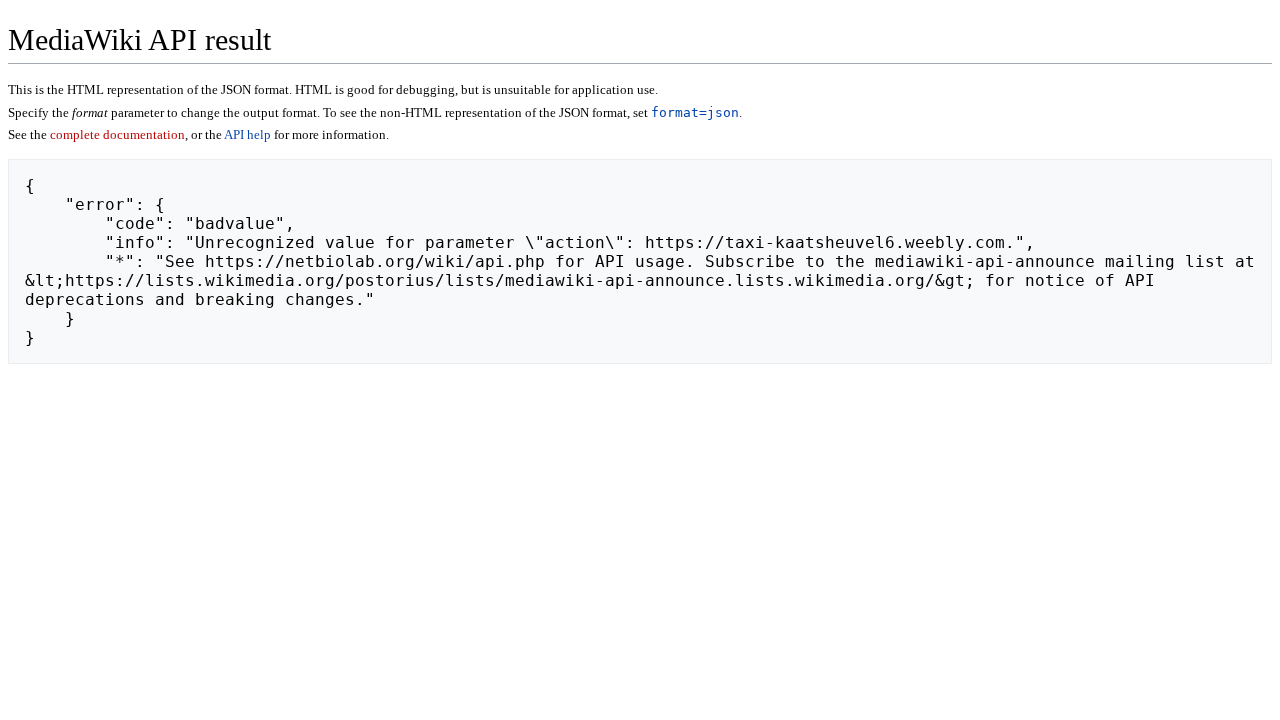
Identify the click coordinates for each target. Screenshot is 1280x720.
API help (247, 134)
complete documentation (117, 134)
